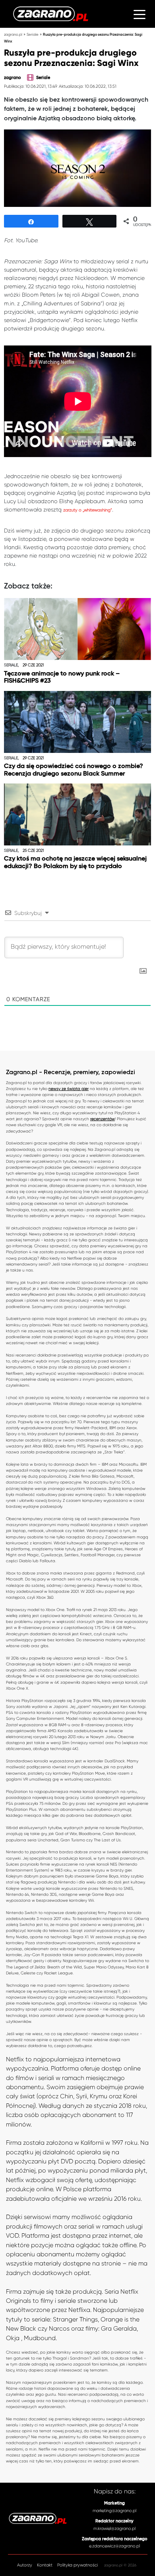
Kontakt (45, 2565)
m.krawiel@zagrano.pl (114, 2529)
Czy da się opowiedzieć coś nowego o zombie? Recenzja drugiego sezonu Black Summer (74, 770)
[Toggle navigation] (139, 14)
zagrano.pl (13, 34)
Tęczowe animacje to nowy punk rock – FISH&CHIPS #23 (62, 678)
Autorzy (25, 2565)
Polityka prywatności (77, 2565)
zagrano (13, 78)
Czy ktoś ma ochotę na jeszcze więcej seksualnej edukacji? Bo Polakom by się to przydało (75, 863)
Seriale (33, 34)
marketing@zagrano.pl (114, 2511)
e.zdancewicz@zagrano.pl (114, 2546)
